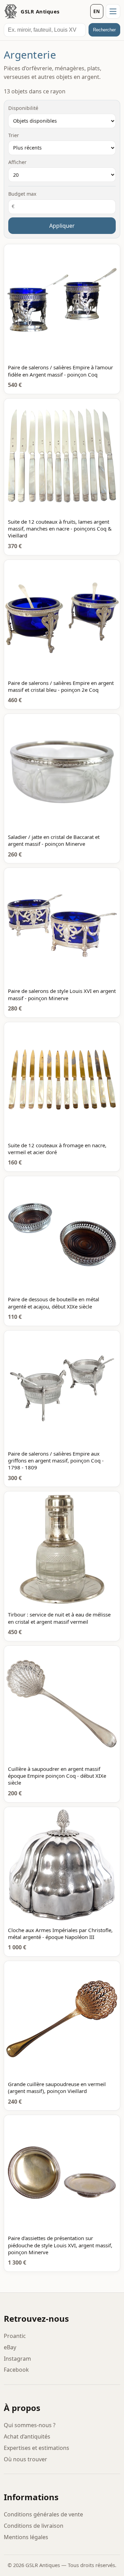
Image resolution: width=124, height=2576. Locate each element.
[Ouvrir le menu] (113, 11)
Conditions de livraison (34, 2526)
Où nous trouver (25, 2459)
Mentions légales (26, 2537)
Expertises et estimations (37, 2448)
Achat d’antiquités (27, 2436)
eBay (10, 2347)
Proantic (15, 2336)
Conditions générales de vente (43, 2514)
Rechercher (104, 30)
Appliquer (62, 226)
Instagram (17, 2359)
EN (97, 11)
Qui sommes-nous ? (30, 2425)
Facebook (16, 2370)
